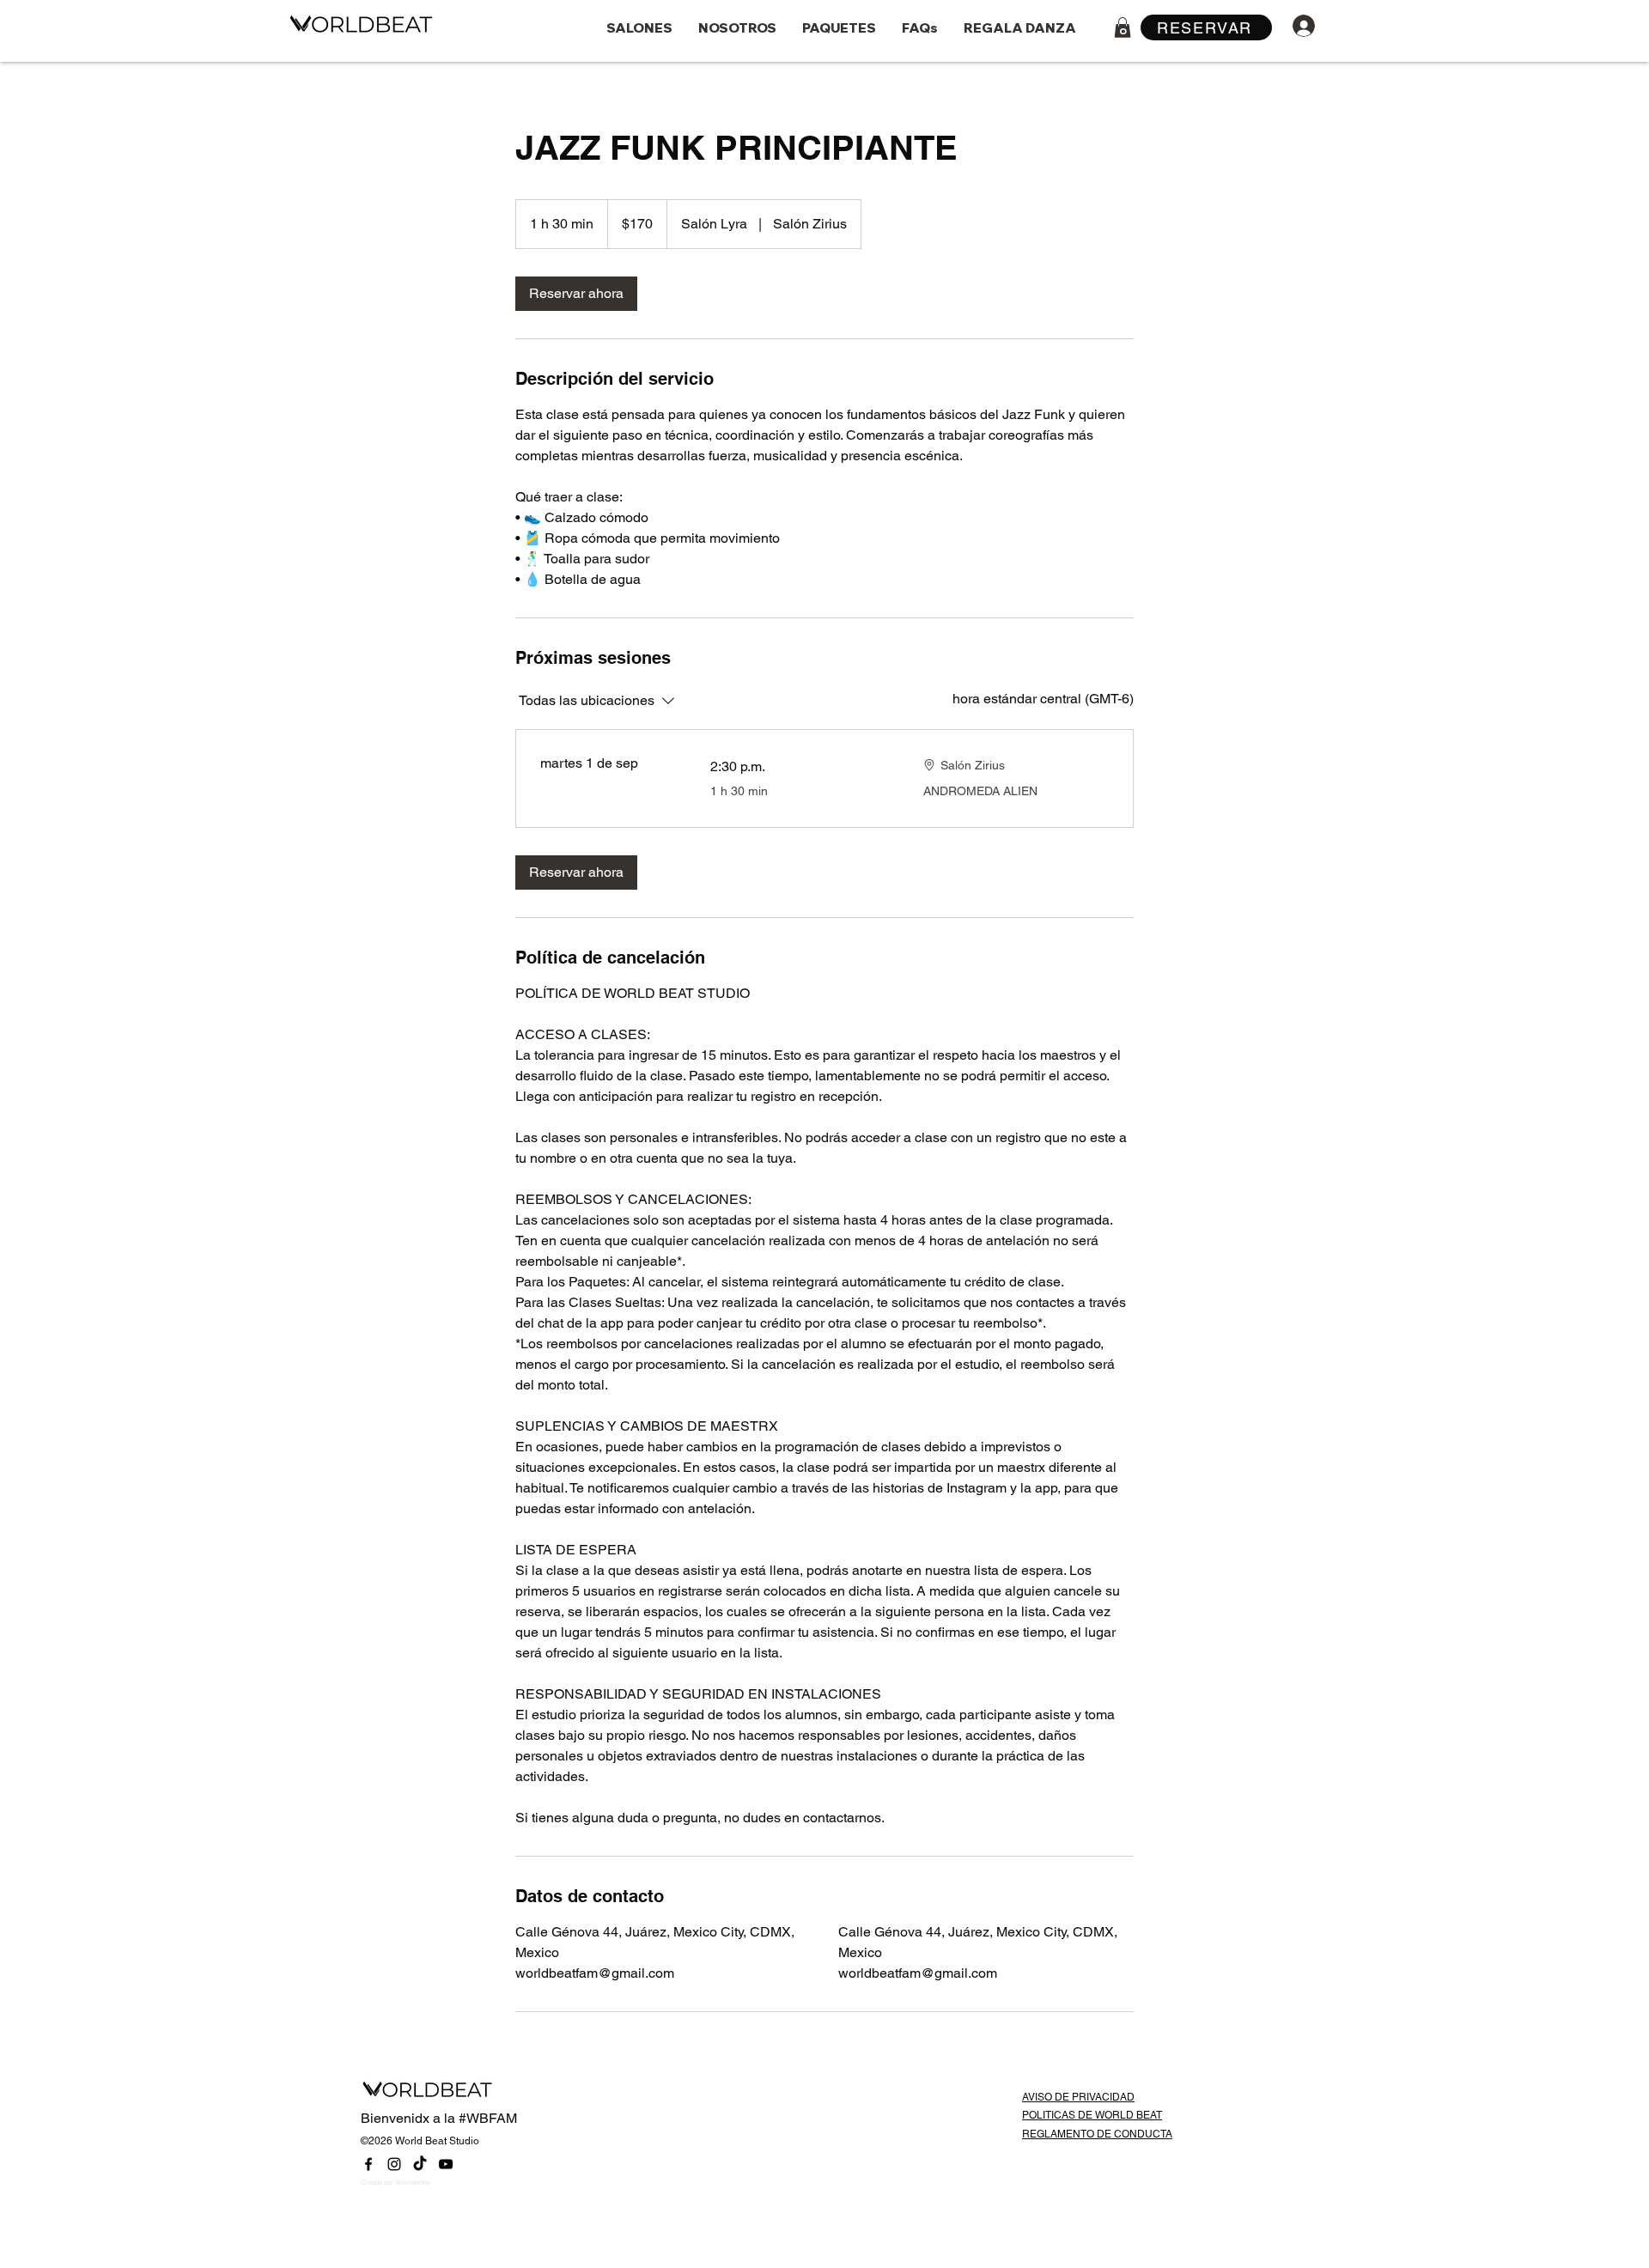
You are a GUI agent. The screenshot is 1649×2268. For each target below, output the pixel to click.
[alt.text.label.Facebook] (368, 2164)
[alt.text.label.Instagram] (394, 2164)
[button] (1123, 27)
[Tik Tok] (420, 2164)
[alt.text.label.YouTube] (446, 2164)
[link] (576, 294)
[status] (1043, 699)
